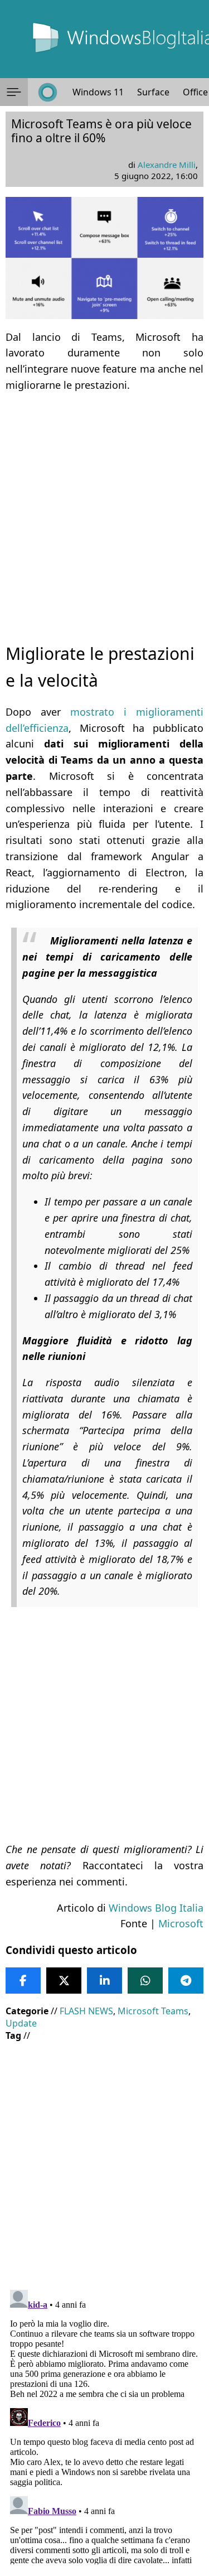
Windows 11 (98, 92)
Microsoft (181, 1923)
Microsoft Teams (153, 2011)
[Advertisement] (104, 508)
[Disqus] (104, 2425)
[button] (14, 92)
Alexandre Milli (167, 165)
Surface (153, 92)
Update (21, 2023)
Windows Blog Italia (156, 1908)
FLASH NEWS (86, 2011)
